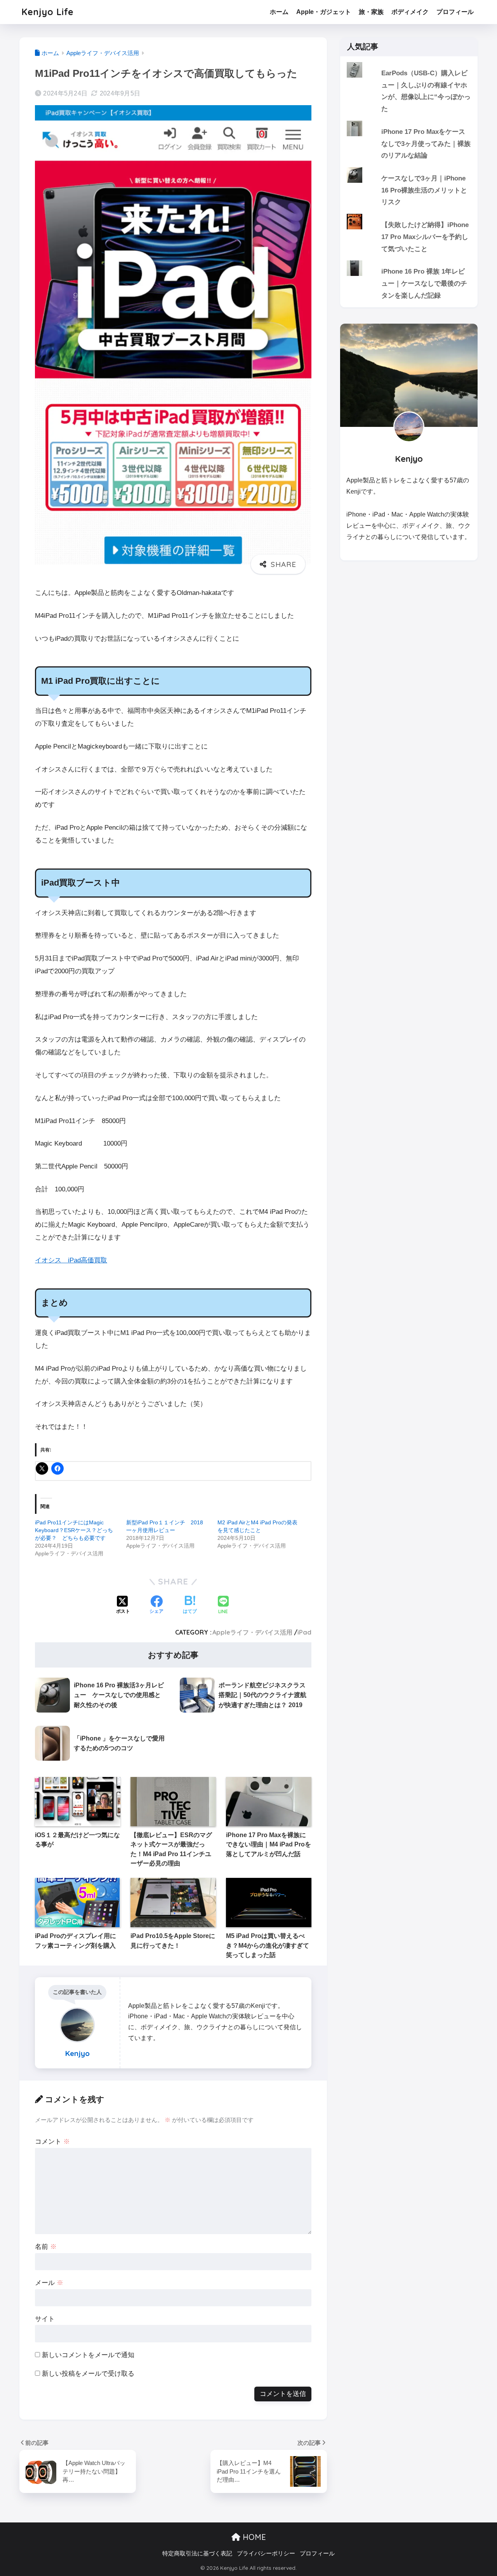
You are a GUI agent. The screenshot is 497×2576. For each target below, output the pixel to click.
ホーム (279, 12)
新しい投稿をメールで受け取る (88, 2374)
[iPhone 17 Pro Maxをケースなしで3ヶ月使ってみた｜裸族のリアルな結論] (409, 121)
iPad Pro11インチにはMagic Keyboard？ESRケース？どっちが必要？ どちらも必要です (74, 1530)
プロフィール (455, 12)
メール (49, 2283)
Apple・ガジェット (324, 12)
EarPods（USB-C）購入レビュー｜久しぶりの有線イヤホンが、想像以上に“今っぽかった (426, 91)
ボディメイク (410, 12)
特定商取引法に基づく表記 (197, 2553)
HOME (253, 2537)
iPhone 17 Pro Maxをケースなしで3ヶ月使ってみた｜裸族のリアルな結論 (426, 144)
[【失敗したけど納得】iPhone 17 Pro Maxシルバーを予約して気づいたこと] (409, 214)
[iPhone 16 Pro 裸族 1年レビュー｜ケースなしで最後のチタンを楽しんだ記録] (409, 260)
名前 (46, 2247)
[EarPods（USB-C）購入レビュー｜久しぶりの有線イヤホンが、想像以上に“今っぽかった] (409, 62)
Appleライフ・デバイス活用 (252, 1632)
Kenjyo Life (48, 12)
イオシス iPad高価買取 (71, 1260)
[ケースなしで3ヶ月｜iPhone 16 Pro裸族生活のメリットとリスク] (409, 167)
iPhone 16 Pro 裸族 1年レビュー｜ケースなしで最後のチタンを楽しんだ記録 (424, 283)
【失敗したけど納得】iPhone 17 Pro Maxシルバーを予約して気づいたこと (425, 237)
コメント (52, 2142)
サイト (45, 2319)
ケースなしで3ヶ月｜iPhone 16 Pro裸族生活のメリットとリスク (424, 190)
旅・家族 (371, 12)
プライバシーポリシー (266, 2553)
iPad (304, 1632)
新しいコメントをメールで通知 (88, 2355)
